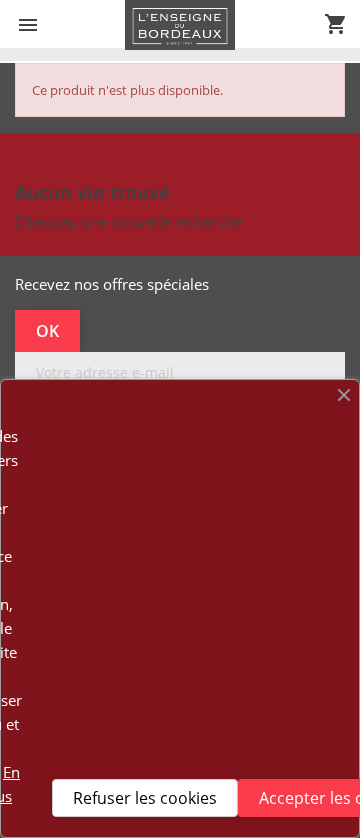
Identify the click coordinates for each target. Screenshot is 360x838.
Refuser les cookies (145, 798)
